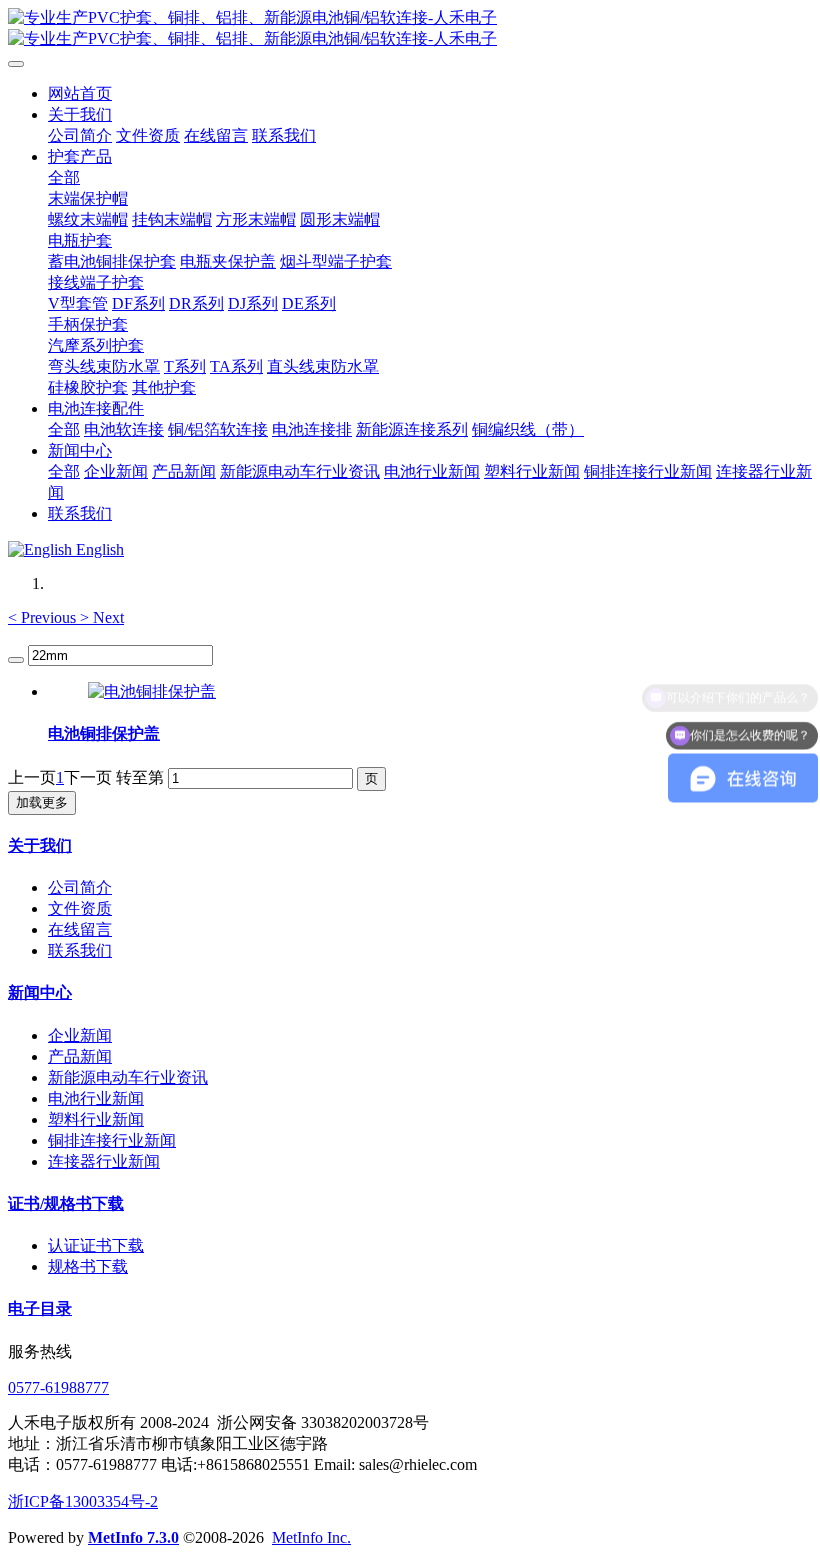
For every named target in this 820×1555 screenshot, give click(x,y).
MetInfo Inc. (311, 1537)
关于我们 (40, 845)
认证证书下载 (96, 1245)
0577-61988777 (58, 1387)
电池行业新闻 (96, 1098)
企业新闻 (80, 1035)
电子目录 (40, 1308)
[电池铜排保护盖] (152, 691)
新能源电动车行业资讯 (128, 1077)
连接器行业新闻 (104, 1161)
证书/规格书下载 (66, 1203)
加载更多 (42, 802)
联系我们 (80, 950)
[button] (44, 617)
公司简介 (80, 887)
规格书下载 (88, 1266)
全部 (64, 177)
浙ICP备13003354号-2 (83, 1501)
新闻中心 (40, 992)
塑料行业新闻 (96, 1119)
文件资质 (80, 908)
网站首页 (80, 93)
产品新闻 (80, 1056)
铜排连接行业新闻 (112, 1140)
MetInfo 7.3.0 (133, 1537)
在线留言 (80, 929)
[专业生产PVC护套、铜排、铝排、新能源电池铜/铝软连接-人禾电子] (410, 29)
